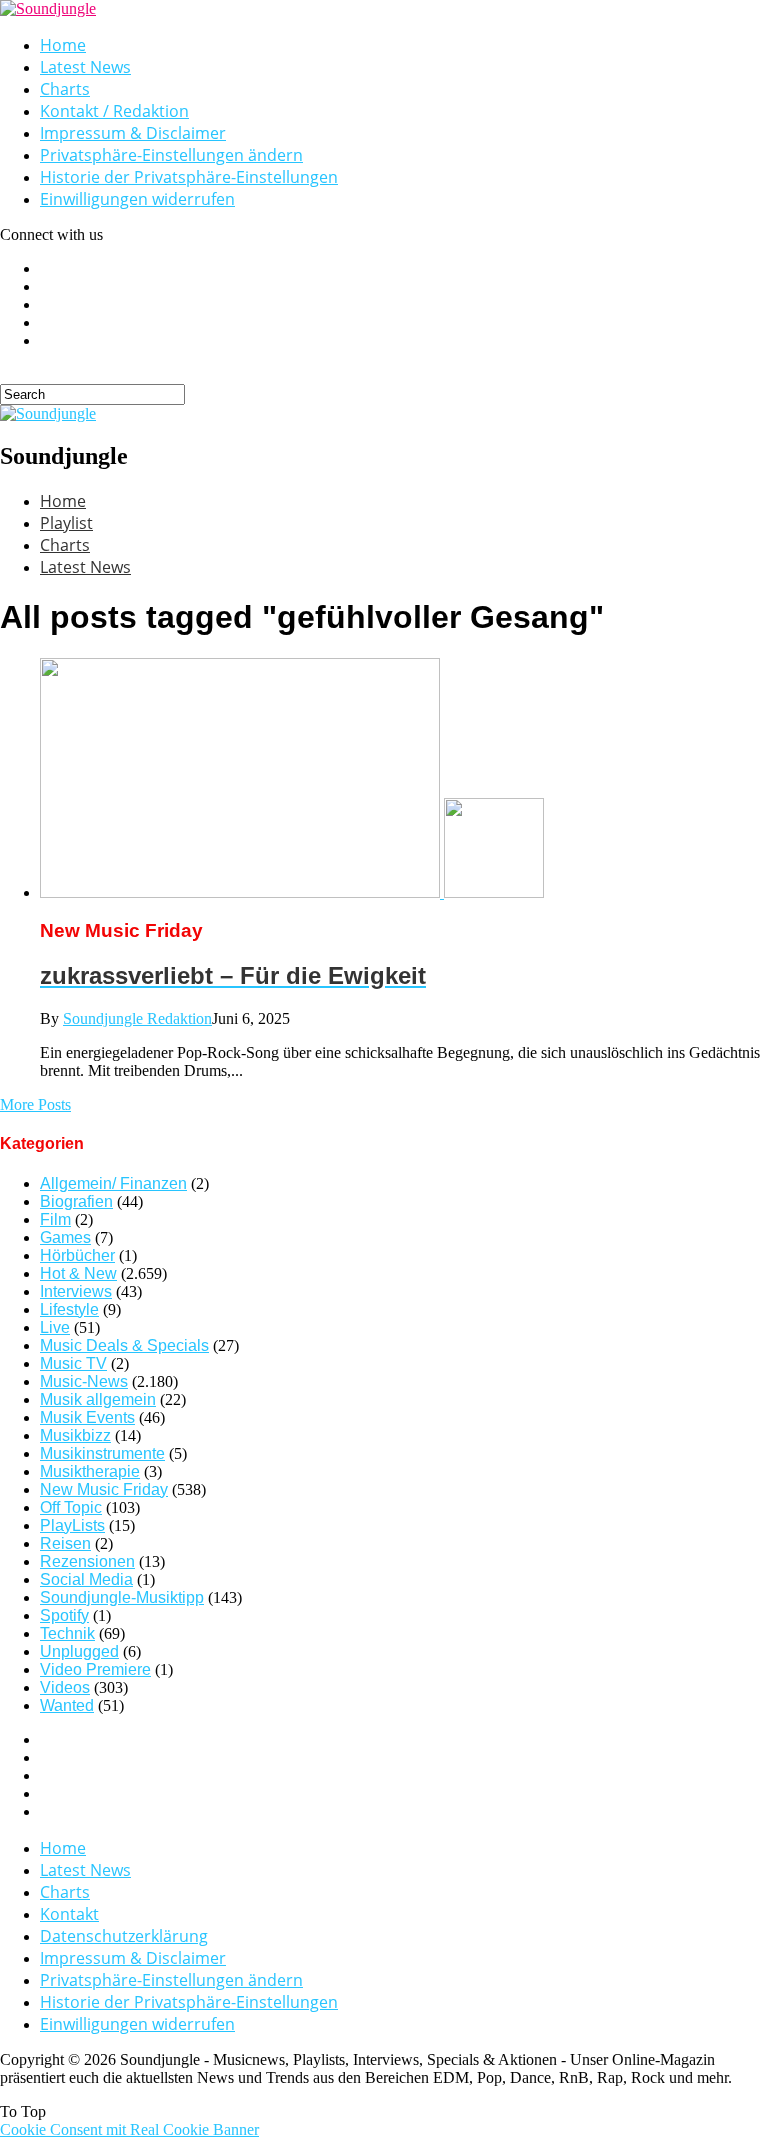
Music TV (73, 1363)
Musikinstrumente (102, 1453)
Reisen (65, 1543)
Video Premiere (95, 1669)
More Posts (35, 1104)
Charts (65, 89)
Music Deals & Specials (124, 1345)
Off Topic (71, 1507)
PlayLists (72, 1525)
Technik (67, 1633)
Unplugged (79, 1651)
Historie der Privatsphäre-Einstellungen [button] (189, 177)
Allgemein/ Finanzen (113, 1183)
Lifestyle (69, 1309)
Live (55, 1327)
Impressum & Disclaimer (133, 133)
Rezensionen (87, 1561)
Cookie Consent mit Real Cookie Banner (129, 2129)
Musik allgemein (98, 1399)
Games (65, 1237)
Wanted (67, 1705)
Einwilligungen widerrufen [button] (137, 199)
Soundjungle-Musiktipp (122, 1597)
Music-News (84, 1381)
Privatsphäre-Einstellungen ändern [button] (171, 155)
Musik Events (87, 1417)
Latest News (85, 67)
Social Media (86, 1579)
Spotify (64, 1615)
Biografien (76, 1201)
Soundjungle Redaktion (137, 1018)
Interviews (76, 1291)
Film (55, 1219)
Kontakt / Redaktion (114, 111)
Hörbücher (77, 1255)
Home (63, 45)
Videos (65, 1687)
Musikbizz (75, 1435)
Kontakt (69, 1914)
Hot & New (78, 1273)
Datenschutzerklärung (124, 1936)
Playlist (66, 523)
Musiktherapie (90, 1471)
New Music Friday (104, 1489)
